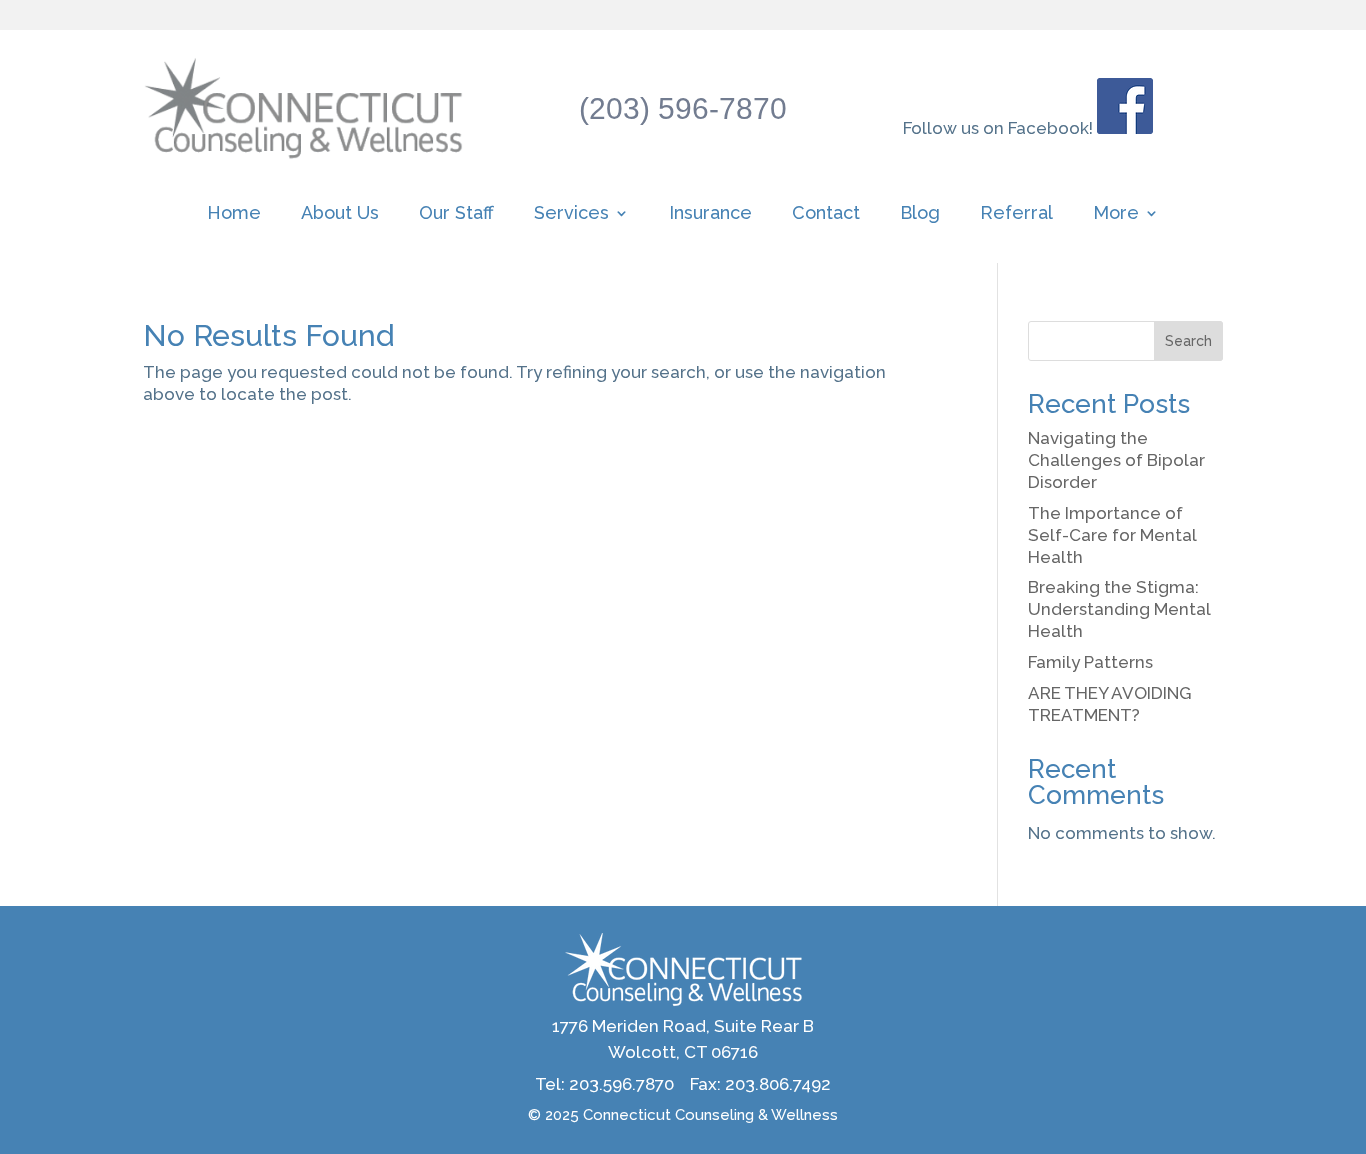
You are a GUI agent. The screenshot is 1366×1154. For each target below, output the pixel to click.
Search (1188, 341)
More (1116, 214)
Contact (826, 214)
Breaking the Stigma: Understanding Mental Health (1119, 609)
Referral (1016, 214)
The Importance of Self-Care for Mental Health (1112, 535)
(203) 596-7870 (683, 108)
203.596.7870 (621, 1084)
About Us (340, 214)
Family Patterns (1090, 662)
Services (571, 214)
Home (234, 214)
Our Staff (456, 214)
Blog (920, 214)
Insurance (710, 214)
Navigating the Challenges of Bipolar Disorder (1116, 460)
